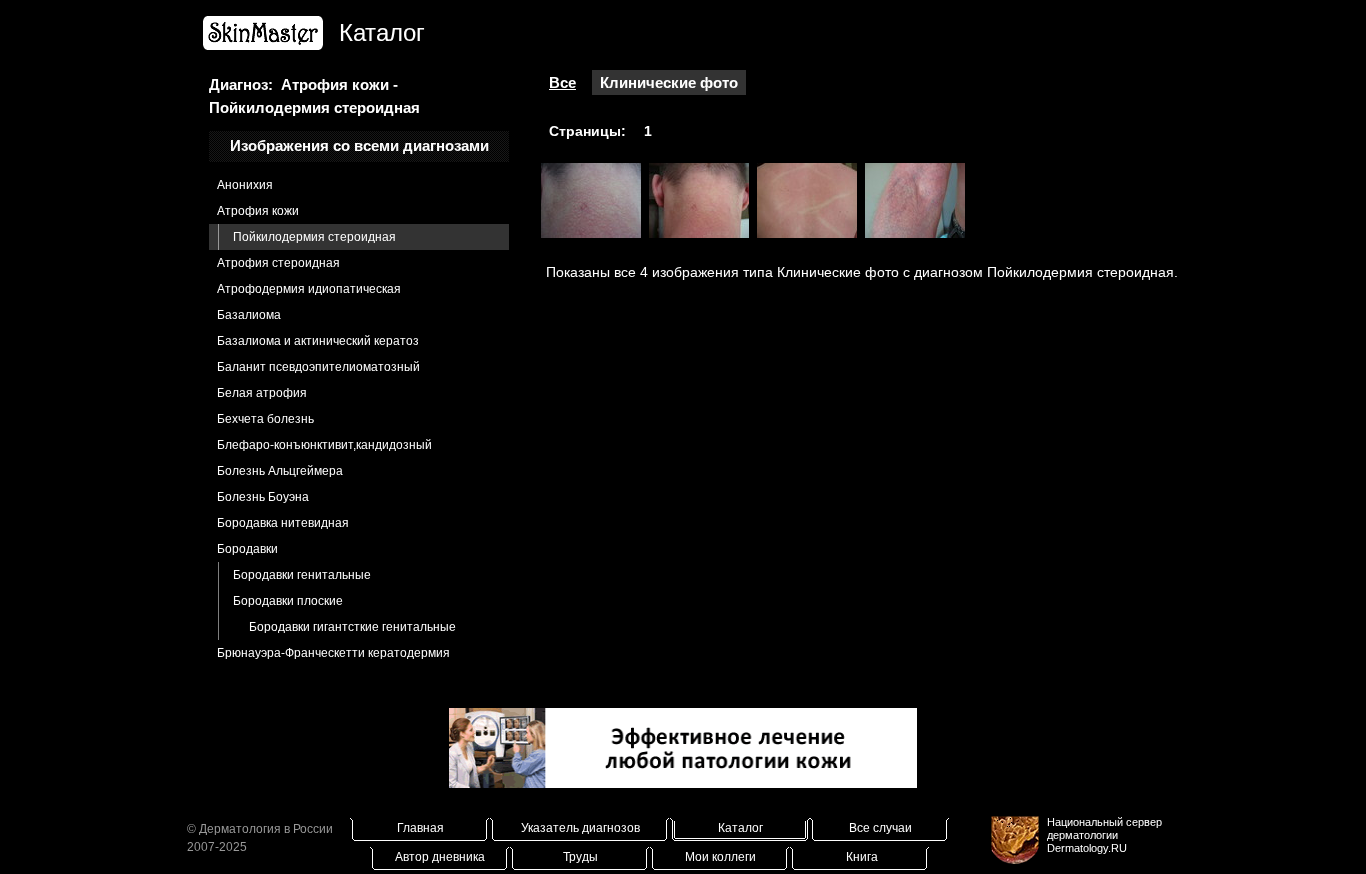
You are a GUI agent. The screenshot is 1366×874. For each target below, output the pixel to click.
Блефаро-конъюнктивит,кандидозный (324, 445)
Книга (862, 857)
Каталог (740, 828)
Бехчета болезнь (265, 419)
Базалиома (249, 315)
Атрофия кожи (258, 211)
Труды (580, 857)
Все (562, 82)
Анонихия (245, 185)
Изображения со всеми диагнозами (359, 145)
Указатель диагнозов (580, 828)
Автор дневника (440, 857)
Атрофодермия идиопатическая (309, 289)
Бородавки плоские (288, 601)
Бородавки (247, 549)
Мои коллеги (720, 857)
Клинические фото (669, 82)
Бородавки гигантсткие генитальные (352, 627)
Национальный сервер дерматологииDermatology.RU (1104, 835)
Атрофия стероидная (278, 263)
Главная (420, 828)
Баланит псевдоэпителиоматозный (318, 367)
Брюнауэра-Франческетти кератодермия (333, 653)
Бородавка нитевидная (283, 523)
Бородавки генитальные (302, 575)
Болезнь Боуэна (263, 497)
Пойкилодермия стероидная (314, 237)
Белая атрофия (262, 393)
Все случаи (880, 828)
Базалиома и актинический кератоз (318, 341)
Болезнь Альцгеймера (280, 471)
